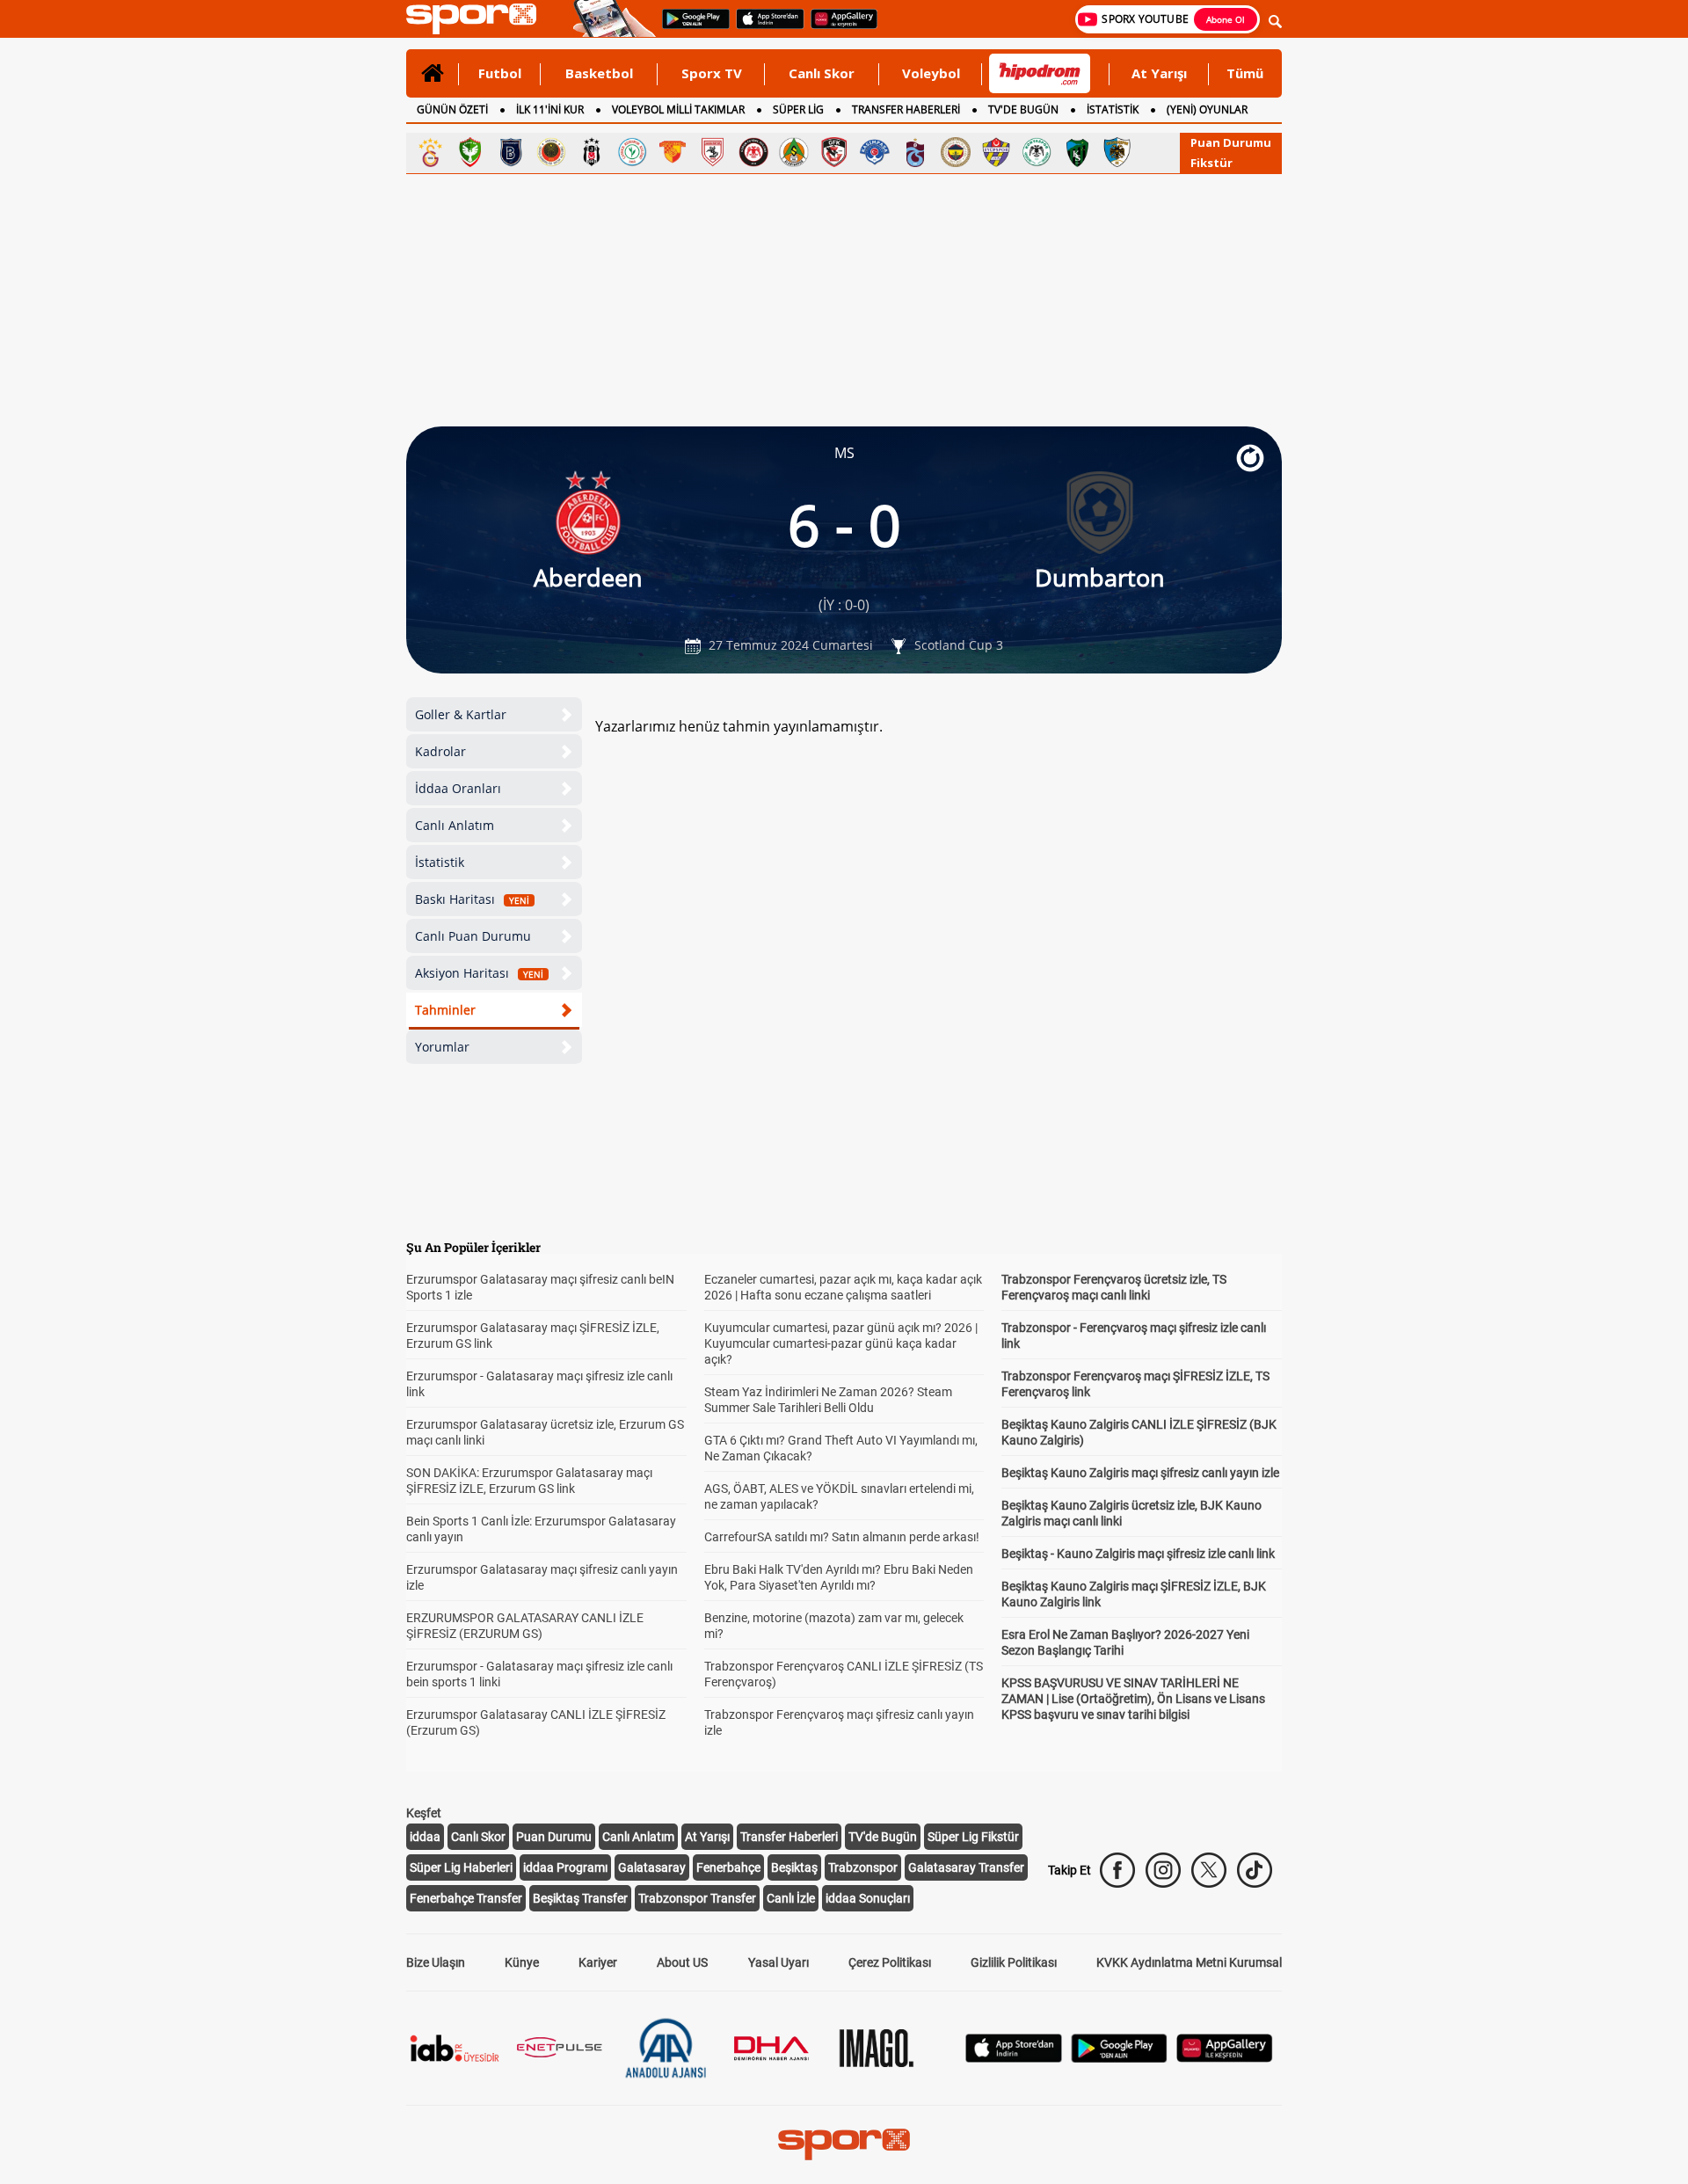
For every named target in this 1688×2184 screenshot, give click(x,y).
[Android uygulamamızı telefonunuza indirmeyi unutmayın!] (690, 27)
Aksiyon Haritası (479, 973)
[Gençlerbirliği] (551, 152)
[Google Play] (1119, 2058)
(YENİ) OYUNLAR (1207, 109)
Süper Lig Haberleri (461, 1867)
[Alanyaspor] (794, 152)
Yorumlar (442, 1047)
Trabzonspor (863, 1867)
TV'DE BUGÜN (1023, 109)
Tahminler (445, 1010)
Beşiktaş (794, 1867)
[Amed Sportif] (470, 152)
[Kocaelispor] (1077, 152)
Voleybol (931, 73)
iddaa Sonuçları (868, 1898)
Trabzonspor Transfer (697, 1898)
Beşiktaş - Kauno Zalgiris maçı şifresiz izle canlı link (1138, 1554)
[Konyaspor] (1037, 152)
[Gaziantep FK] (834, 152)
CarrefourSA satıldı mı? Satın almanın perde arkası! (842, 1537)
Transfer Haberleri (789, 1837)
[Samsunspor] (713, 152)
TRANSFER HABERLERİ (906, 109)
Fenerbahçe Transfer (466, 1898)
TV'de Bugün (883, 1837)
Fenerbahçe (728, 1867)
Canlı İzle (791, 1898)
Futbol (500, 73)
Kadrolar (440, 751)
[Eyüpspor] (996, 152)
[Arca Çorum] (753, 152)
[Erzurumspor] (1117, 152)
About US (682, 1962)
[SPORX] (844, 2144)
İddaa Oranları (458, 788)
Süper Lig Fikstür (973, 1837)
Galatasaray (652, 1867)
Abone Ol (1226, 19)
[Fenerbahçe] (956, 152)
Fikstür (1211, 163)
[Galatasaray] (430, 152)
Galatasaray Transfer (966, 1867)
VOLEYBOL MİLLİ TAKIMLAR (678, 109)
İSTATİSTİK (1113, 109)
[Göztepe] (673, 152)
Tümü (1245, 73)
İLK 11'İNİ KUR (550, 109)
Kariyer (598, 1962)
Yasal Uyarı (779, 1962)
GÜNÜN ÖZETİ (452, 109)
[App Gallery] (1225, 2058)
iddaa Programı (565, 1867)
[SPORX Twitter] (1209, 1870)
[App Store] (1014, 2058)
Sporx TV (712, 73)
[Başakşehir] (511, 152)
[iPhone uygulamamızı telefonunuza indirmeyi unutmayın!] (764, 27)
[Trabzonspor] (915, 152)
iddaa (425, 1837)
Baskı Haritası (472, 899)
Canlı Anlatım (455, 825)
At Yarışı (1159, 73)
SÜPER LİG (798, 109)
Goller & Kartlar (461, 714)
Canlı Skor (822, 73)
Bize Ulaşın (436, 1962)
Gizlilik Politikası (1014, 1962)
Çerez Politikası (890, 1962)
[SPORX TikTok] (1255, 1870)
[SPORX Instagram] (1163, 1870)
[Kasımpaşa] (875, 152)
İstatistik (440, 862)
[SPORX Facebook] (1117, 1870)
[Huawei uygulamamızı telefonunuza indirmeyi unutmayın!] (838, 27)
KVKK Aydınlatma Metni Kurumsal (1189, 1962)
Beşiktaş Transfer (580, 1898)
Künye (522, 1962)
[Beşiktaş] (592, 152)
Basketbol (599, 73)
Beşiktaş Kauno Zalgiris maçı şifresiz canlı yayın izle (1140, 1473)
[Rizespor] (632, 152)
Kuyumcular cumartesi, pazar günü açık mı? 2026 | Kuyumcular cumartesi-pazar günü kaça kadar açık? (841, 1343)
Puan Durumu (1231, 142)
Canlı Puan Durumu (473, 936)
